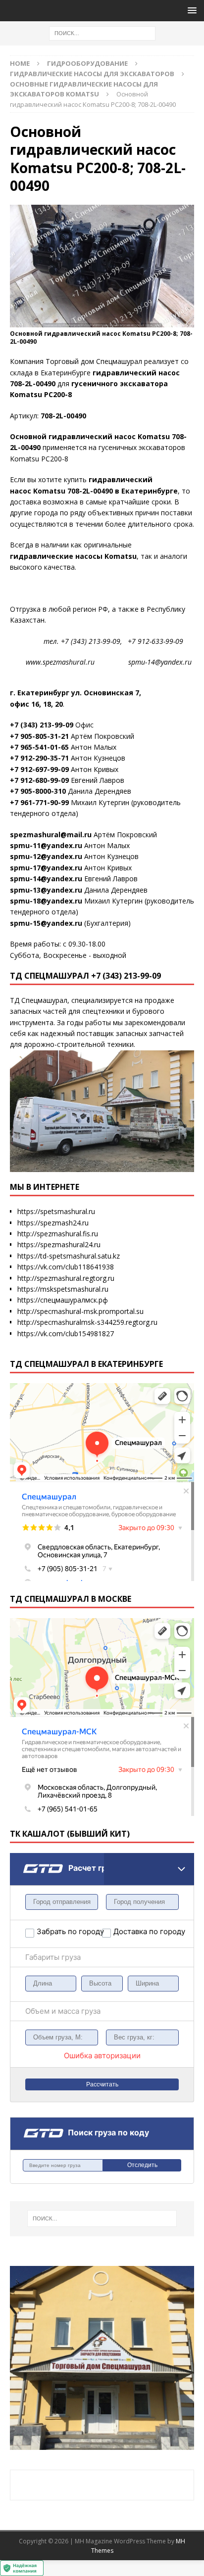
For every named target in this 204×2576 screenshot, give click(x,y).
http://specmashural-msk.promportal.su (80, 1311)
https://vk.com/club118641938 (66, 1267)
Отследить (142, 2165)
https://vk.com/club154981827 (66, 1333)
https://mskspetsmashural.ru (63, 1289)
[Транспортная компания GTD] (23, 1859)
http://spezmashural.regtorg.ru (66, 1278)
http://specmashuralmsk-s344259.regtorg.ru (87, 1322)
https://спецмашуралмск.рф (63, 1300)
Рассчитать (102, 2084)
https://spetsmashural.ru (56, 1211)
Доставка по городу (137, 1931)
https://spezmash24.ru (53, 1223)
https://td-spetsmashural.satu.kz (69, 1256)
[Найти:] (102, 32)
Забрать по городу (69, 1931)
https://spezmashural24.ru (59, 1244)
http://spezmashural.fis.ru (58, 1234)
